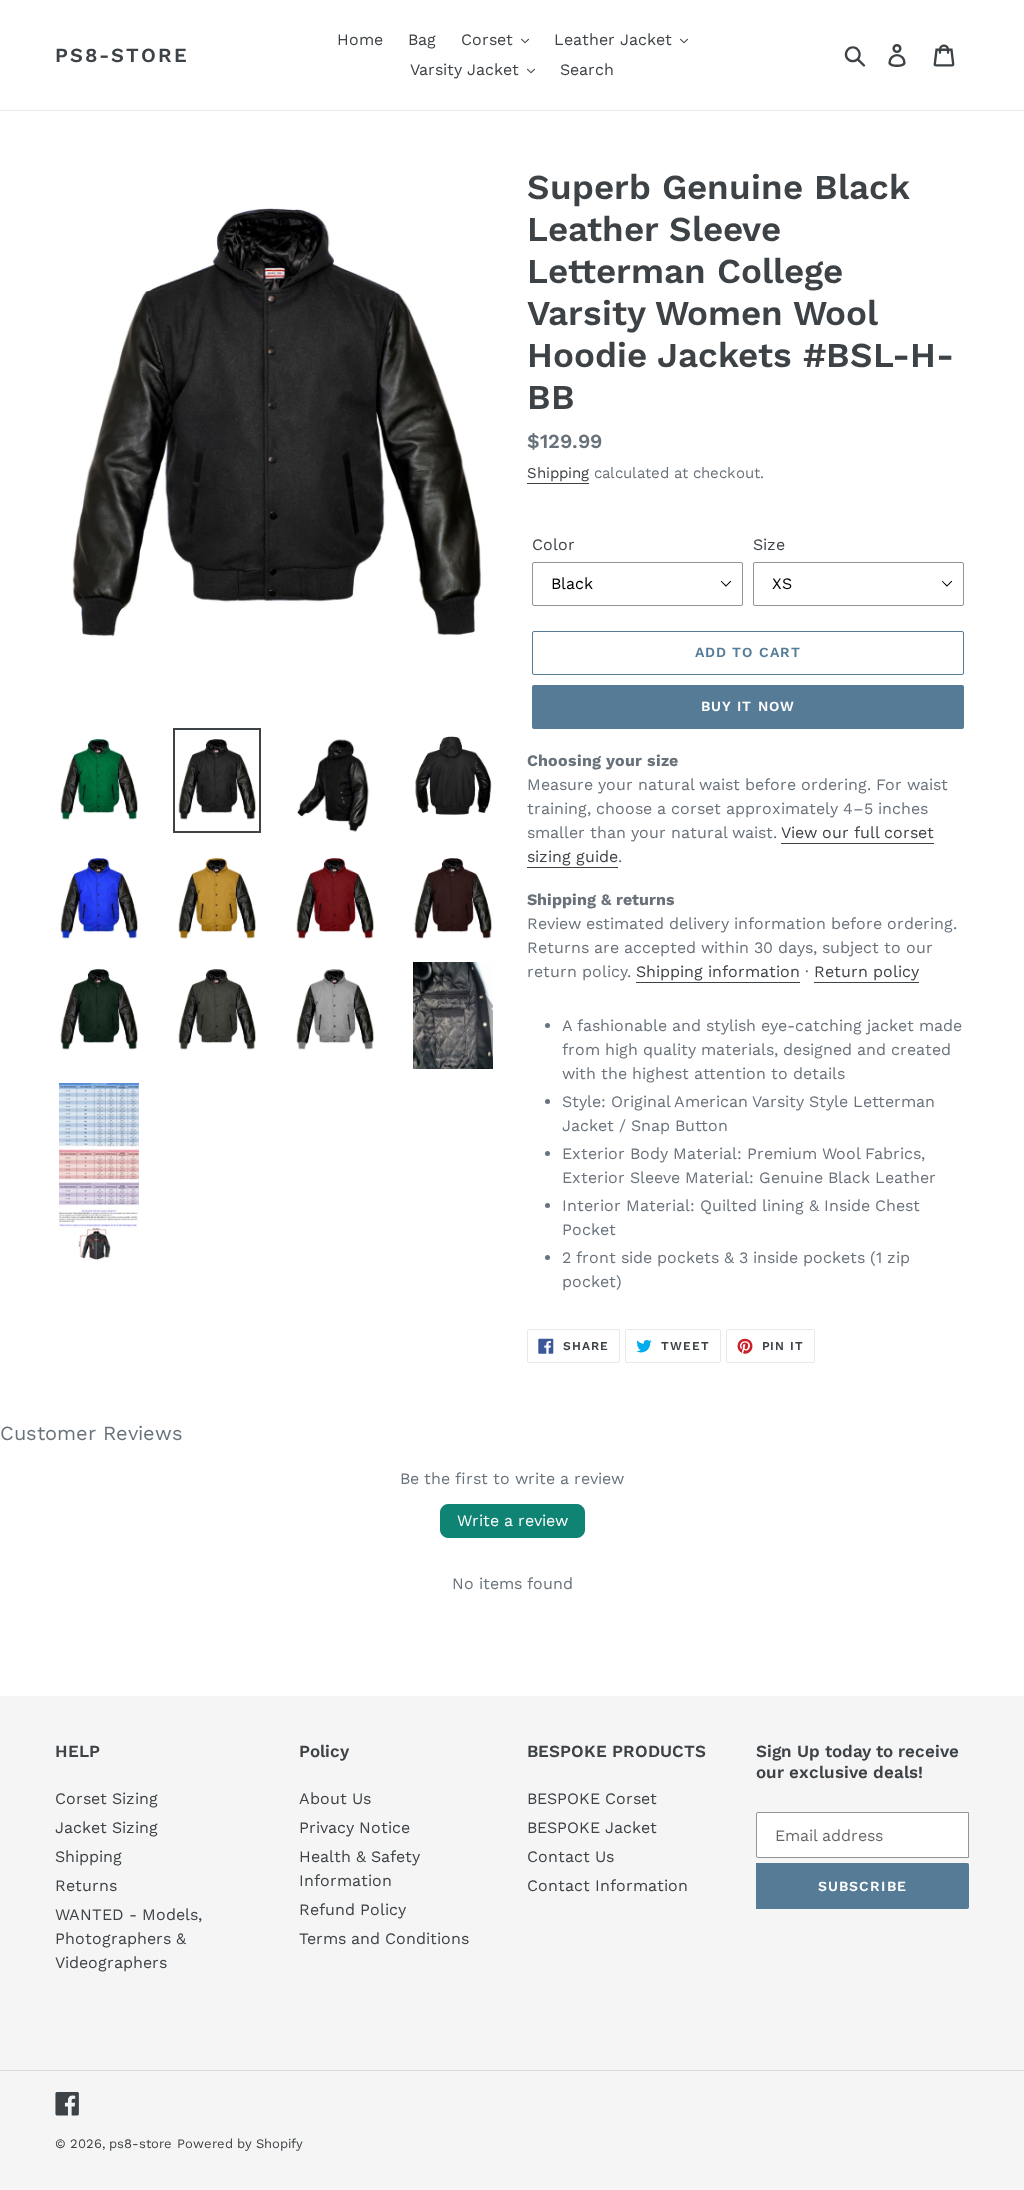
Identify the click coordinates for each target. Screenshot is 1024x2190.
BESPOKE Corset (592, 1798)
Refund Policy (352, 1909)
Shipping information (718, 971)
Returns (86, 1885)
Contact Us (570, 1856)
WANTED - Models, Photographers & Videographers (128, 1938)
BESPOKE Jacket (592, 1827)
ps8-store (122, 55)
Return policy (866, 971)
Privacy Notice (354, 1827)
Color (553, 544)
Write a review (512, 1520)
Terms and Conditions (384, 1938)
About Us (335, 1798)
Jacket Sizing (106, 1827)
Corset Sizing (106, 1798)
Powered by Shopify (240, 2143)
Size (769, 544)
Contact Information (607, 1885)
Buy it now (748, 706)
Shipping (558, 473)
